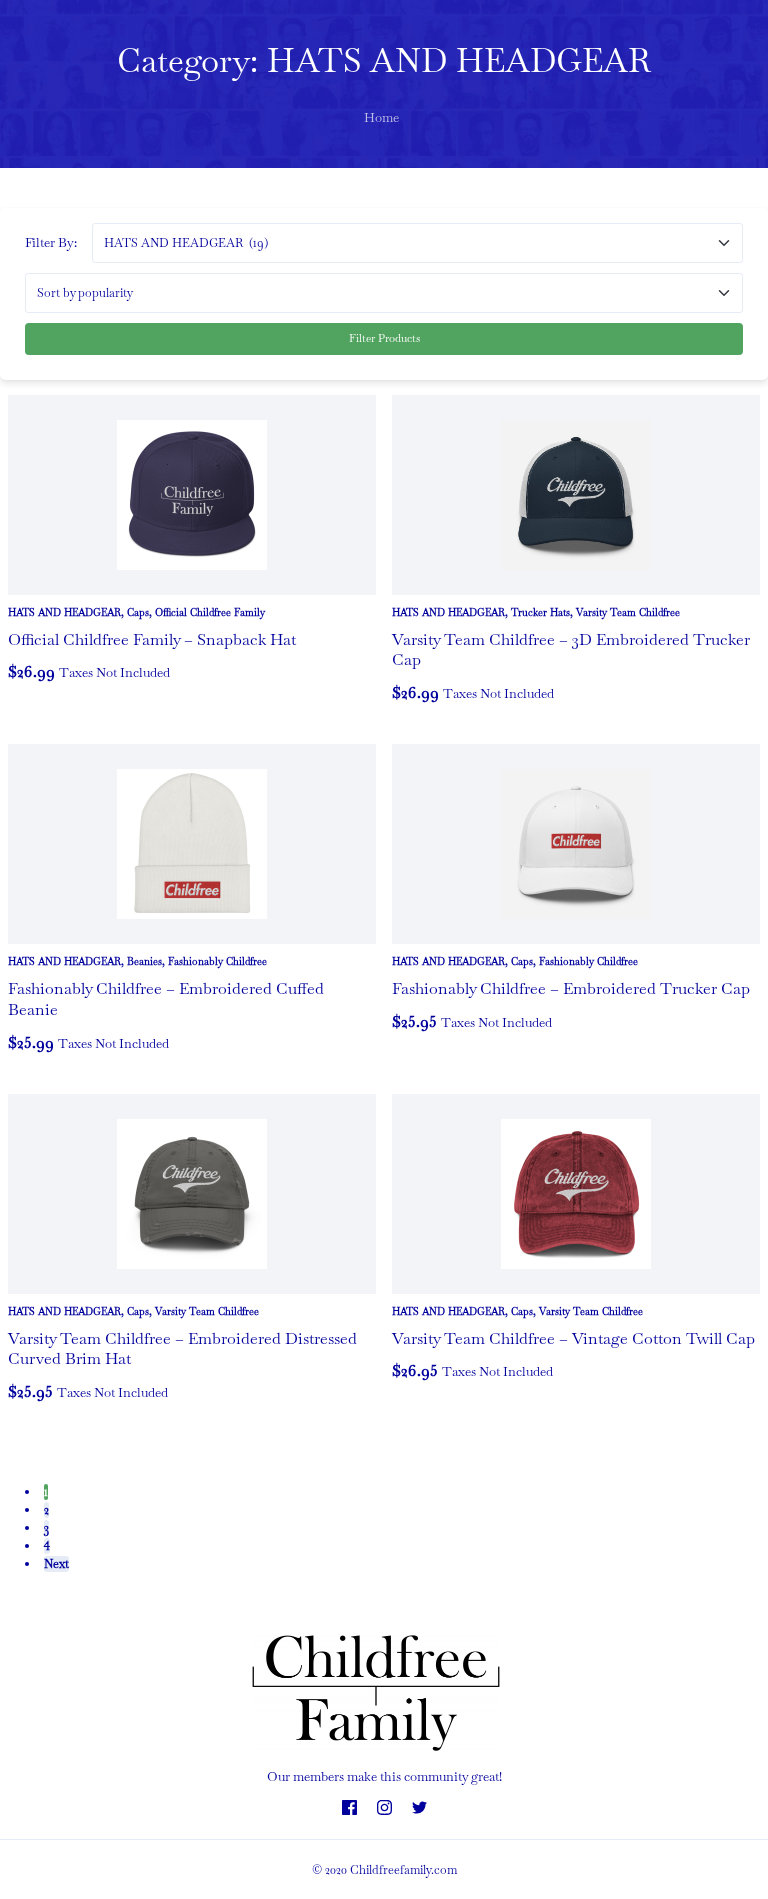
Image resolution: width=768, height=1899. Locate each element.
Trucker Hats (540, 612)
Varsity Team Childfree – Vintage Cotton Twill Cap (573, 1338)
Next (56, 1564)
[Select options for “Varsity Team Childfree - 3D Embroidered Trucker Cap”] (412, 705)
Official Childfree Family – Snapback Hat (152, 639)
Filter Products (384, 338)
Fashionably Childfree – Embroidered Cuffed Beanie (166, 999)
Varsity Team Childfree (628, 612)
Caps (138, 612)
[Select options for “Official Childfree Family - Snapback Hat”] (28, 684)
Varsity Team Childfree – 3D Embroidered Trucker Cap (571, 650)
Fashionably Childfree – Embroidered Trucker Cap (571, 988)
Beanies (144, 961)
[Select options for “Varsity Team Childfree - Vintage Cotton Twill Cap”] (412, 1383)
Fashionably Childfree (217, 961)
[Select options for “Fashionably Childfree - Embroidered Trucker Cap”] (412, 1034)
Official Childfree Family (210, 612)
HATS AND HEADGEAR (64, 612)
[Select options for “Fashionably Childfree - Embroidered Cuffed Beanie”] (28, 1055)
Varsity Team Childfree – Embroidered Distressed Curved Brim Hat (182, 1349)
